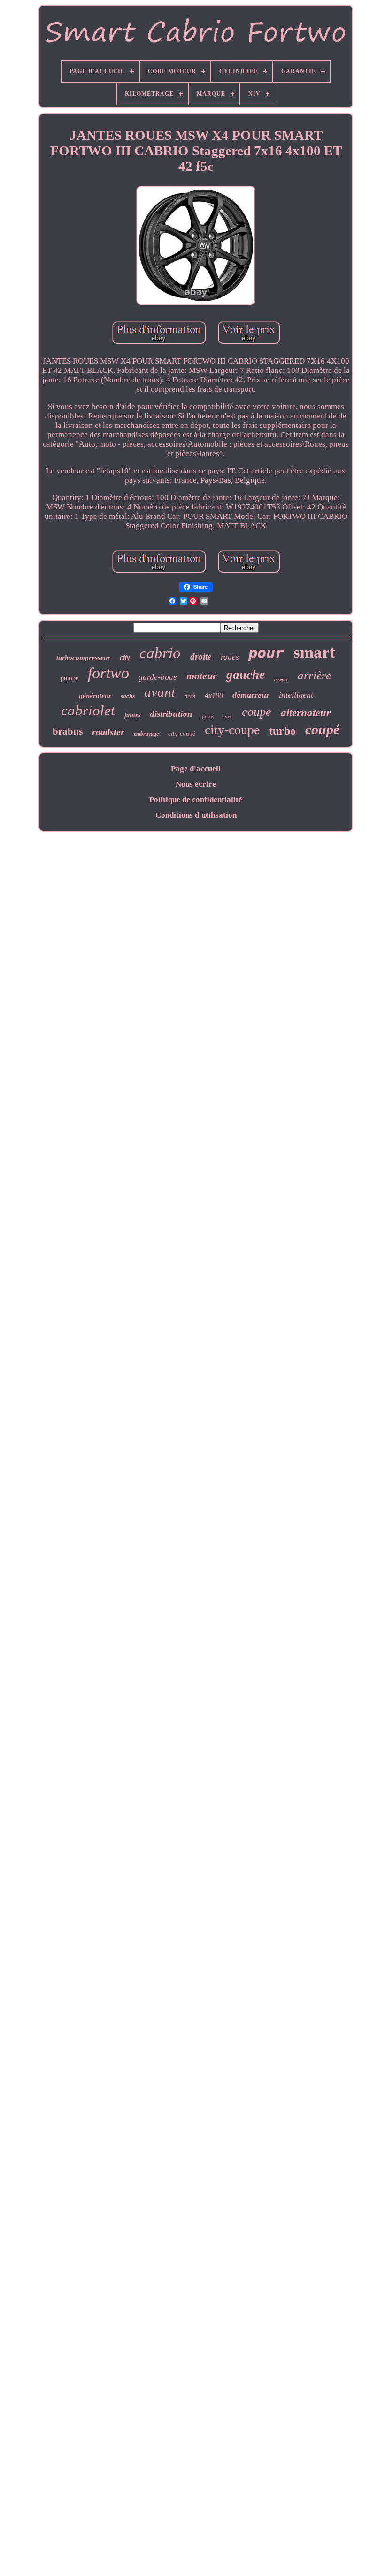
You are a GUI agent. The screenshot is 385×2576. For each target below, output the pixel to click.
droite (201, 657)
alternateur (306, 713)
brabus (68, 731)
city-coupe (232, 730)
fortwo (108, 673)
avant (160, 692)
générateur (95, 696)
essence (281, 680)
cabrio (160, 653)
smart (314, 652)
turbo (282, 731)
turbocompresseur (83, 658)
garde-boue (158, 677)
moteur (202, 676)
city (125, 657)
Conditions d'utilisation (196, 815)
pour (266, 653)
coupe (257, 712)
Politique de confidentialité (196, 800)
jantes (132, 715)
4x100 (214, 695)
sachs (128, 696)
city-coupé (182, 733)
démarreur (251, 695)
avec (227, 716)
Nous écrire (196, 784)
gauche (246, 675)
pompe (69, 678)
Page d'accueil (196, 769)
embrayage (146, 734)
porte (208, 716)
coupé (322, 729)
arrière (314, 675)
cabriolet (88, 710)
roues (230, 657)
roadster (108, 732)
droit (190, 696)
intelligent (296, 695)
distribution (171, 714)
